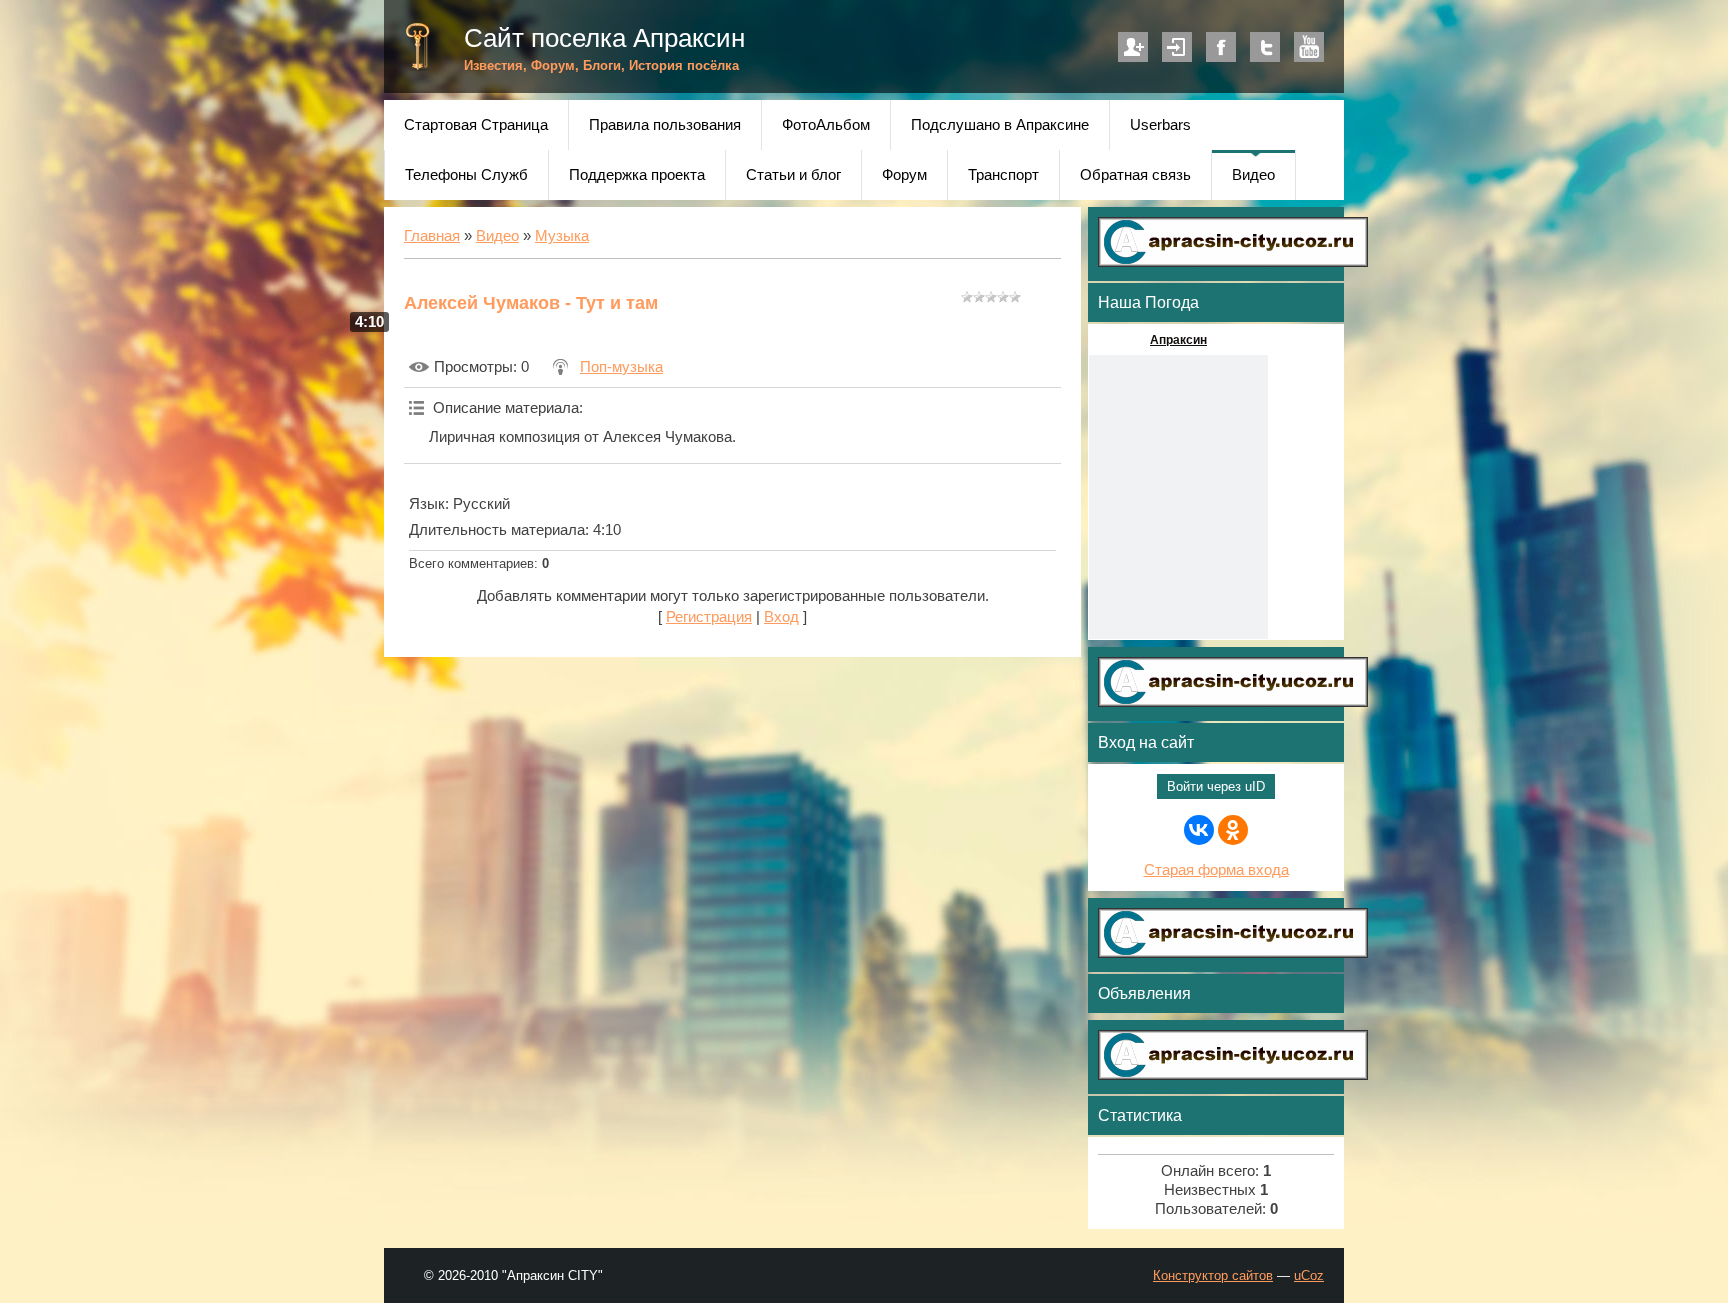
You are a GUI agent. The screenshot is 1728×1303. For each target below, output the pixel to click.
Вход (1177, 47)
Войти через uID (1216, 786)
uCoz (1309, 1275)
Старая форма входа (1216, 870)
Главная (432, 236)
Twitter (1265, 47)
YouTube (1309, 47)
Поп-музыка (621, 367)
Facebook (1221, 47)
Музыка (562, 236)
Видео (497, 236)
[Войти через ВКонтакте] (1199, 830)
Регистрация (1133, 47)
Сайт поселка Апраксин (604, 38)
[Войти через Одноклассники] (1233, 830)
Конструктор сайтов (1213, 1275)
